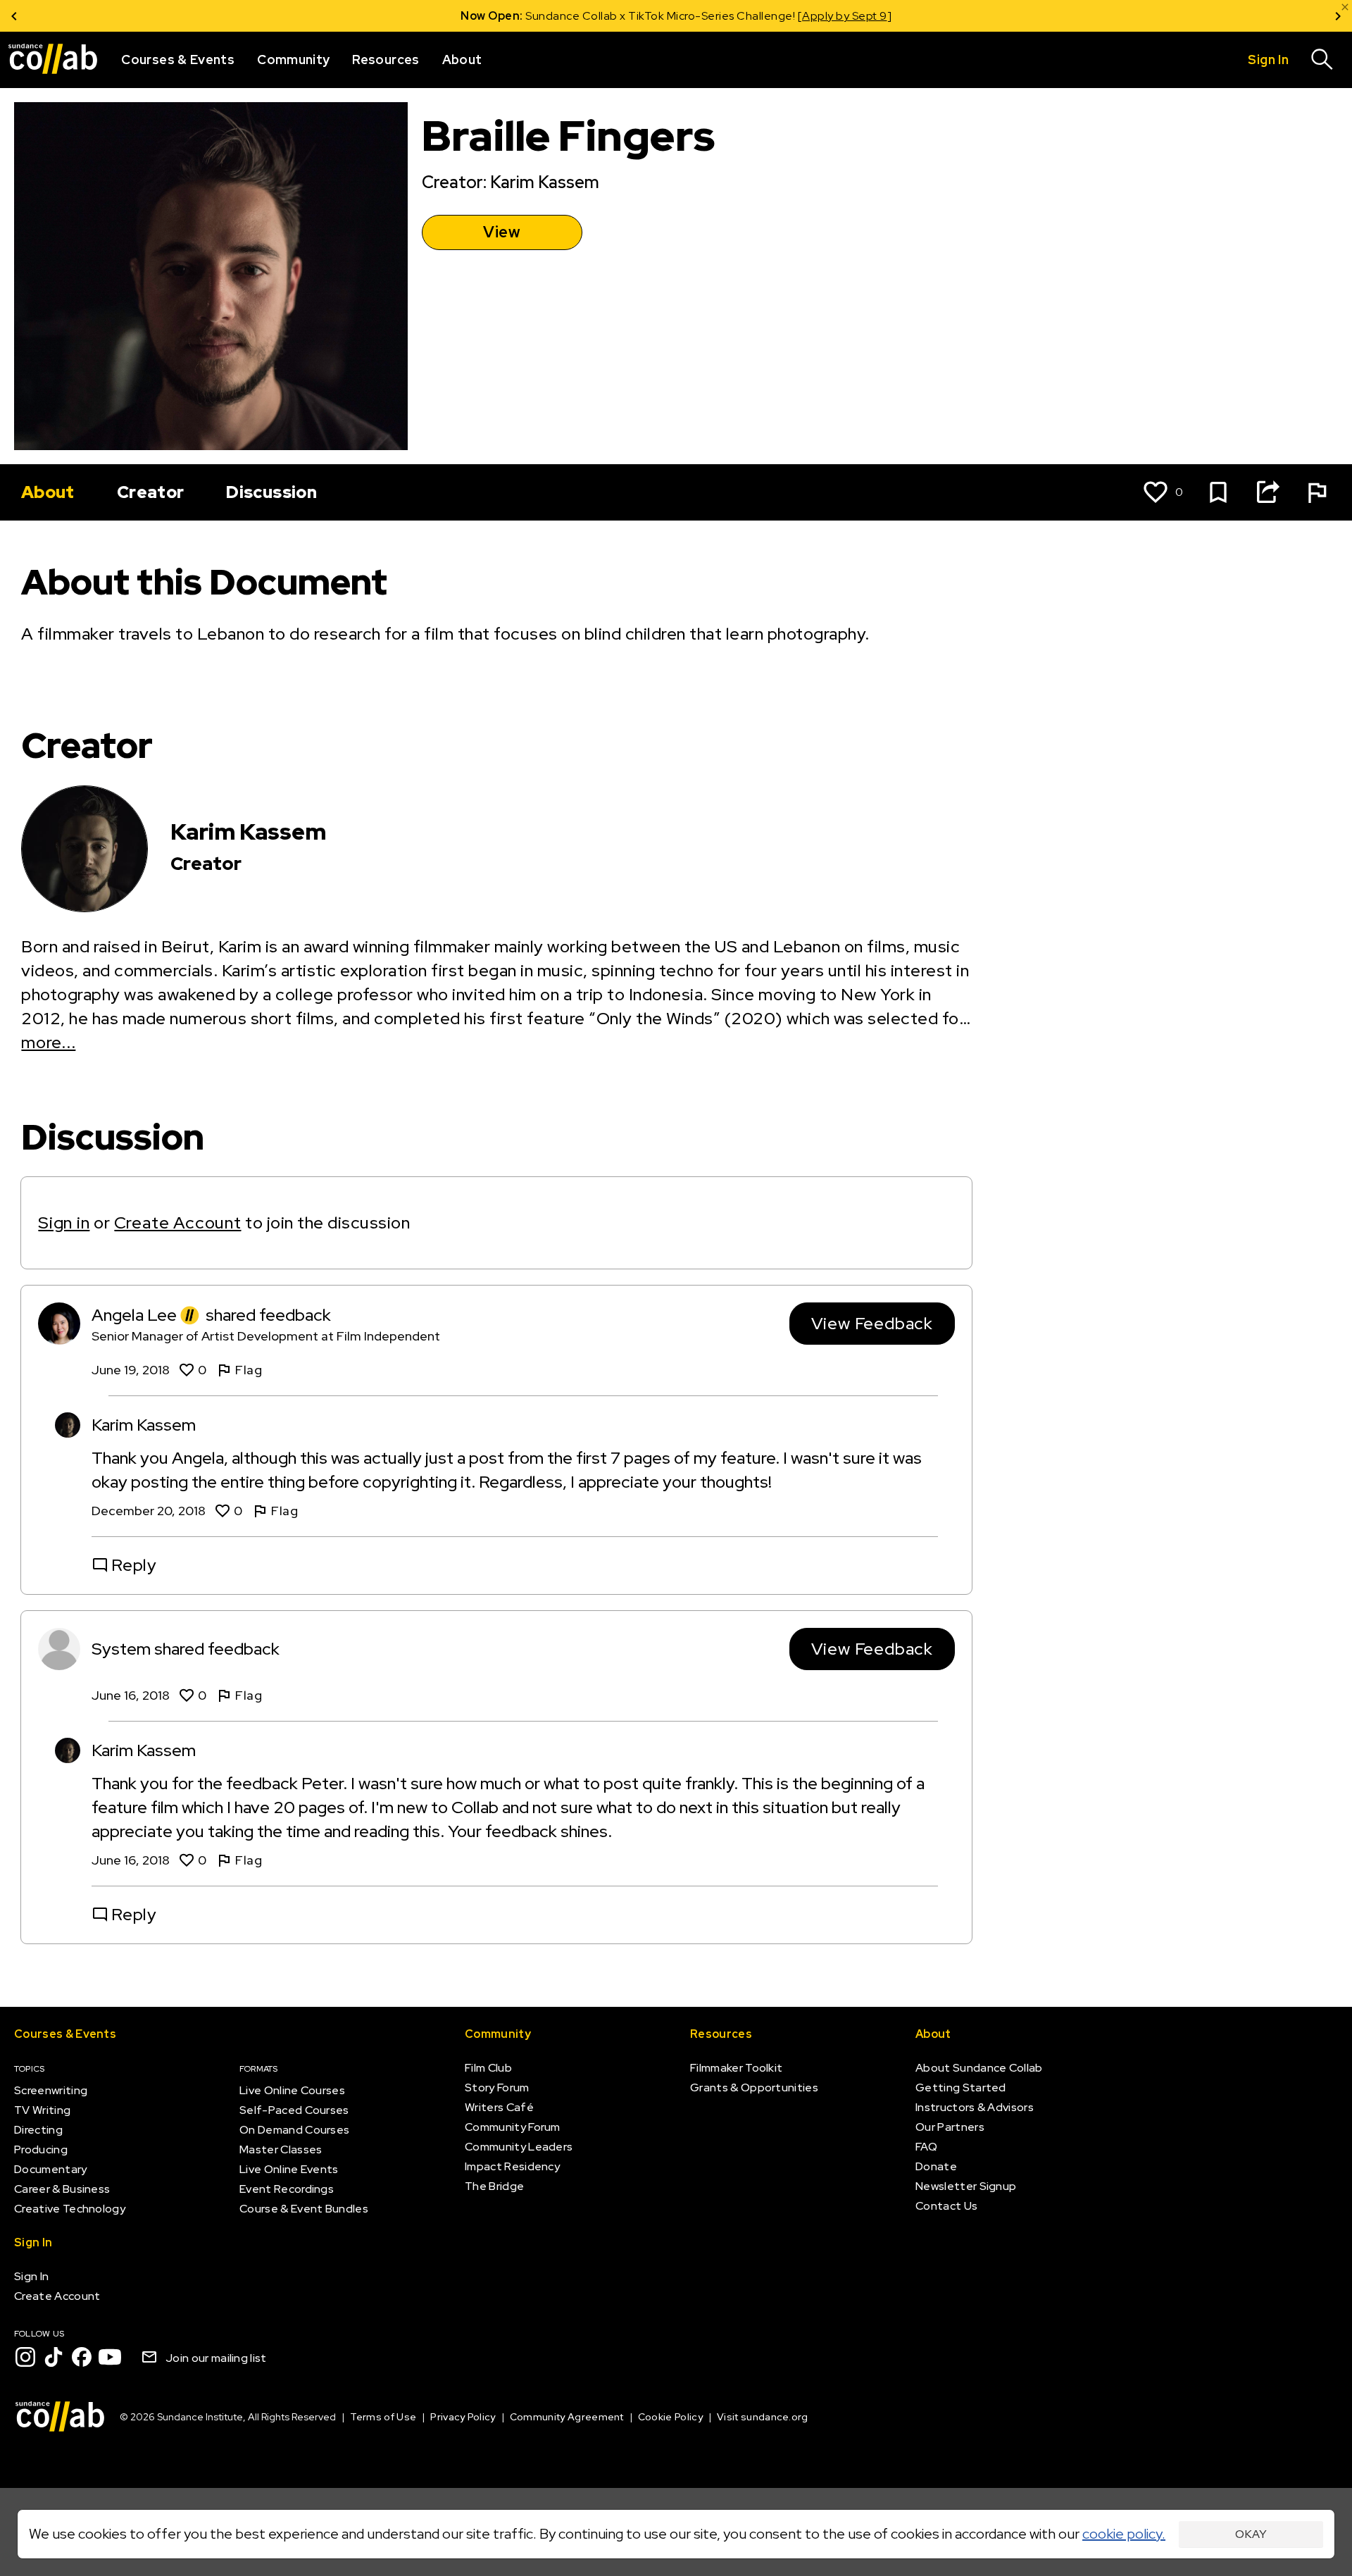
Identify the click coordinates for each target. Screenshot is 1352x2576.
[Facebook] (82, 2357)
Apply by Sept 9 (845, 16)
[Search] (1322, 60)
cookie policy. (1124, 2534)
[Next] (1338, 16)
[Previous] (14, 16)
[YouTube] (110, 2357)
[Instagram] (25, 2357)
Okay (1251, 2534)
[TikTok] (54, 2357)
